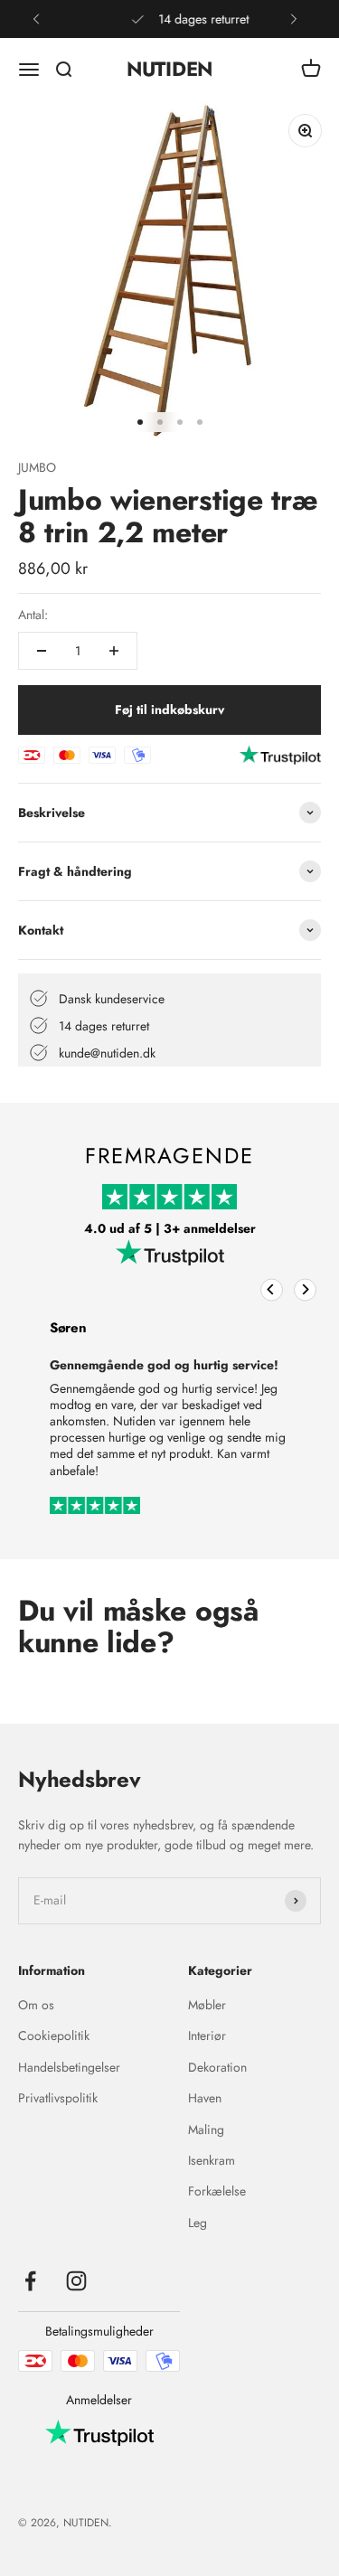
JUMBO (37, 467)
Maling (206, 2129)
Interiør (207, 2035)
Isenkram (212, 2160)
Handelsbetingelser (69, 2067)
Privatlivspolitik (58, 2098)
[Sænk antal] (42, 651)
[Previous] (272, 1289)
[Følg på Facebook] (30, 2281)
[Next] (305, 1289)
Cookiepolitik (54, 2035)
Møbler (207, 2005)
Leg (198, 2223)
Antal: (33, 615)
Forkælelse (217, 2191)
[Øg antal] (114, 651)
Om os (36, 2005)
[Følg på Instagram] (76, 2281)
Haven (205, 2098)
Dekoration (217, 2067)
